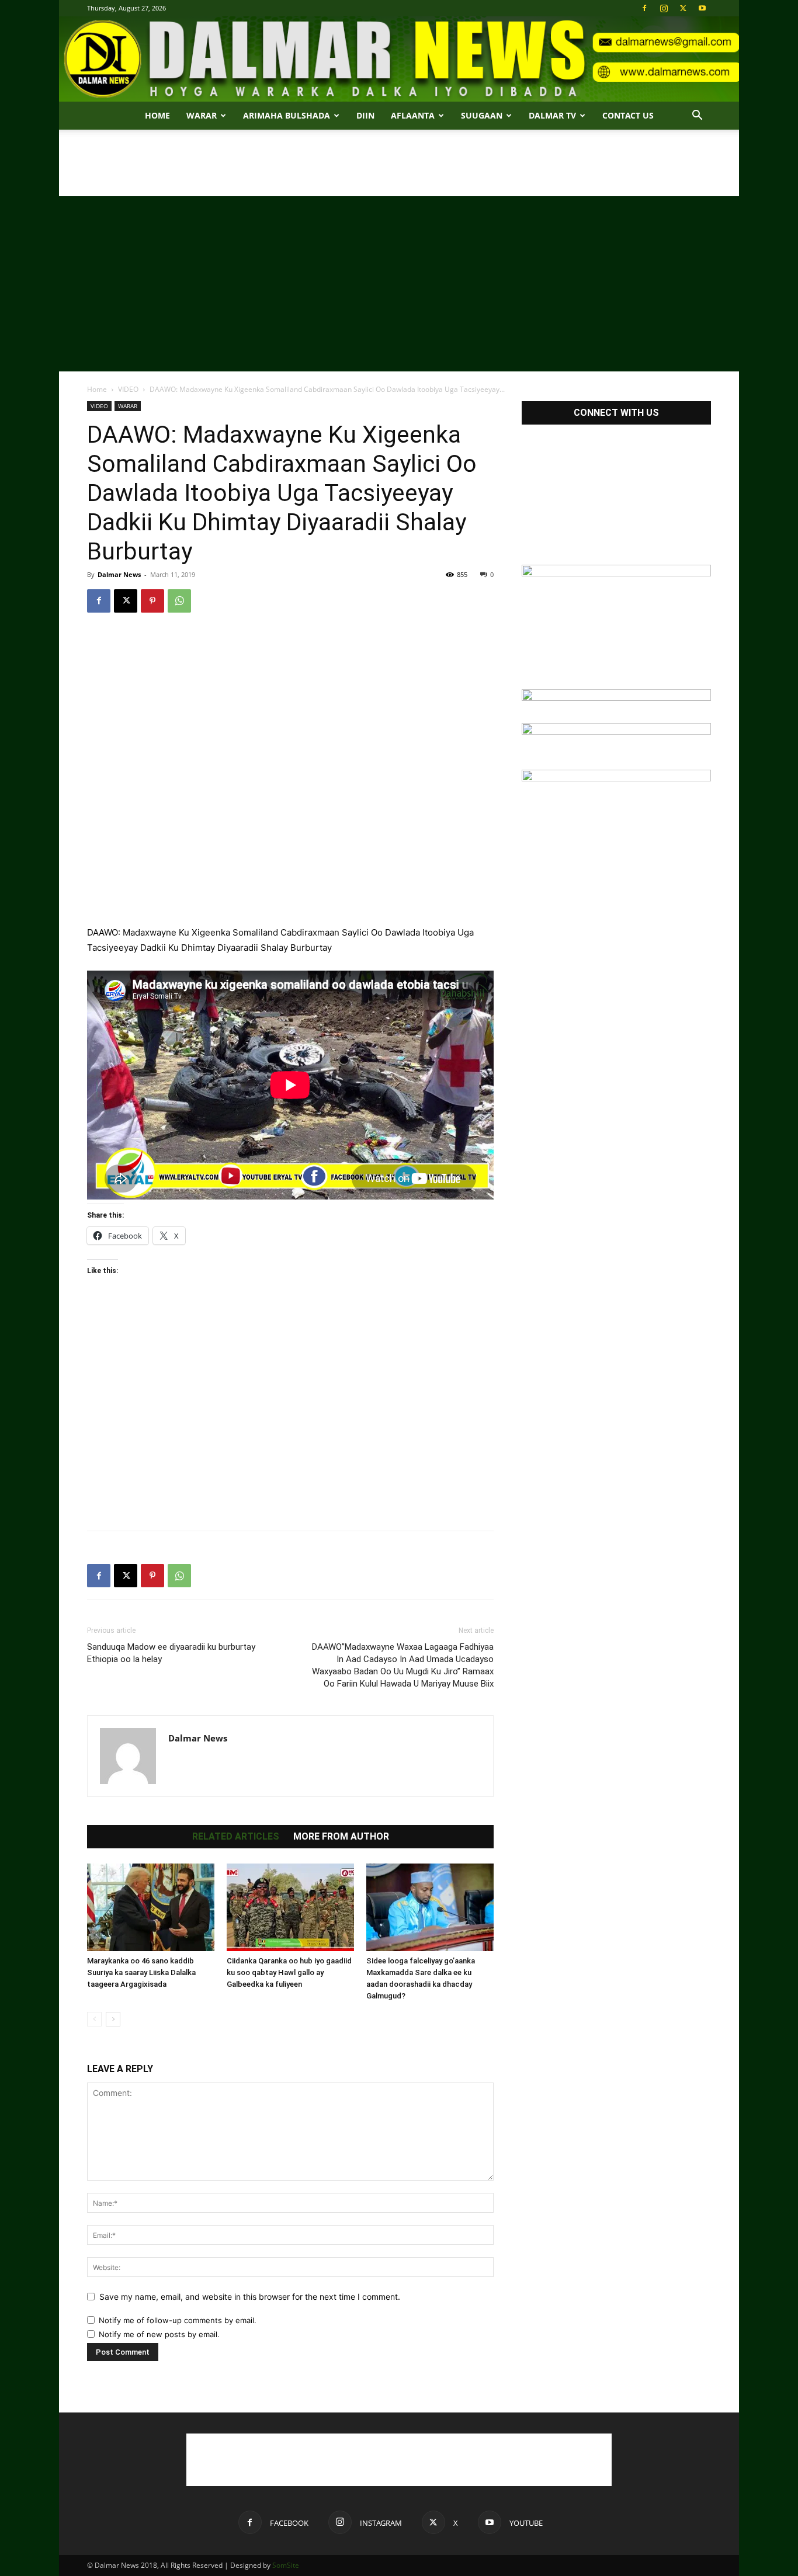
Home (157, 115)
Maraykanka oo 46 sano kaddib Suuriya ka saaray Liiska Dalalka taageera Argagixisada (141, 1972)
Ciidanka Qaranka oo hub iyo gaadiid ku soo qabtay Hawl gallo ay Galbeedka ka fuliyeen (289, 1972)
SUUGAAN (482, 115)
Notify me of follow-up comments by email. (178, 2320)
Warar (202, 115)
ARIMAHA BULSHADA (287, 115)
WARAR (128, 406)
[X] (683, 8)
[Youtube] (702, 8)
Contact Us (628, 115)
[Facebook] (644, 8)
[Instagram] (664, 8)
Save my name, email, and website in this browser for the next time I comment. (250, 2297)
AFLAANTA (413, 115)
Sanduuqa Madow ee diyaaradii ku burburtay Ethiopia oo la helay (171, 1653)
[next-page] (113, 2019)
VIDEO (128, 389)
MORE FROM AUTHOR (341, 1837)
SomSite (286, 2565)
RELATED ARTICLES (236, 1837)
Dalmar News (119, 574)
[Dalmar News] (399, 59)
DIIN (365, 115)
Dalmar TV (552, 115)
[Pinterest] (152, 601)
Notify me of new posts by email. (159, 2334)
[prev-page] (94, 2019)
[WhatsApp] (179, 601)
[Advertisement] (399, 170)
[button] (697, 117)
